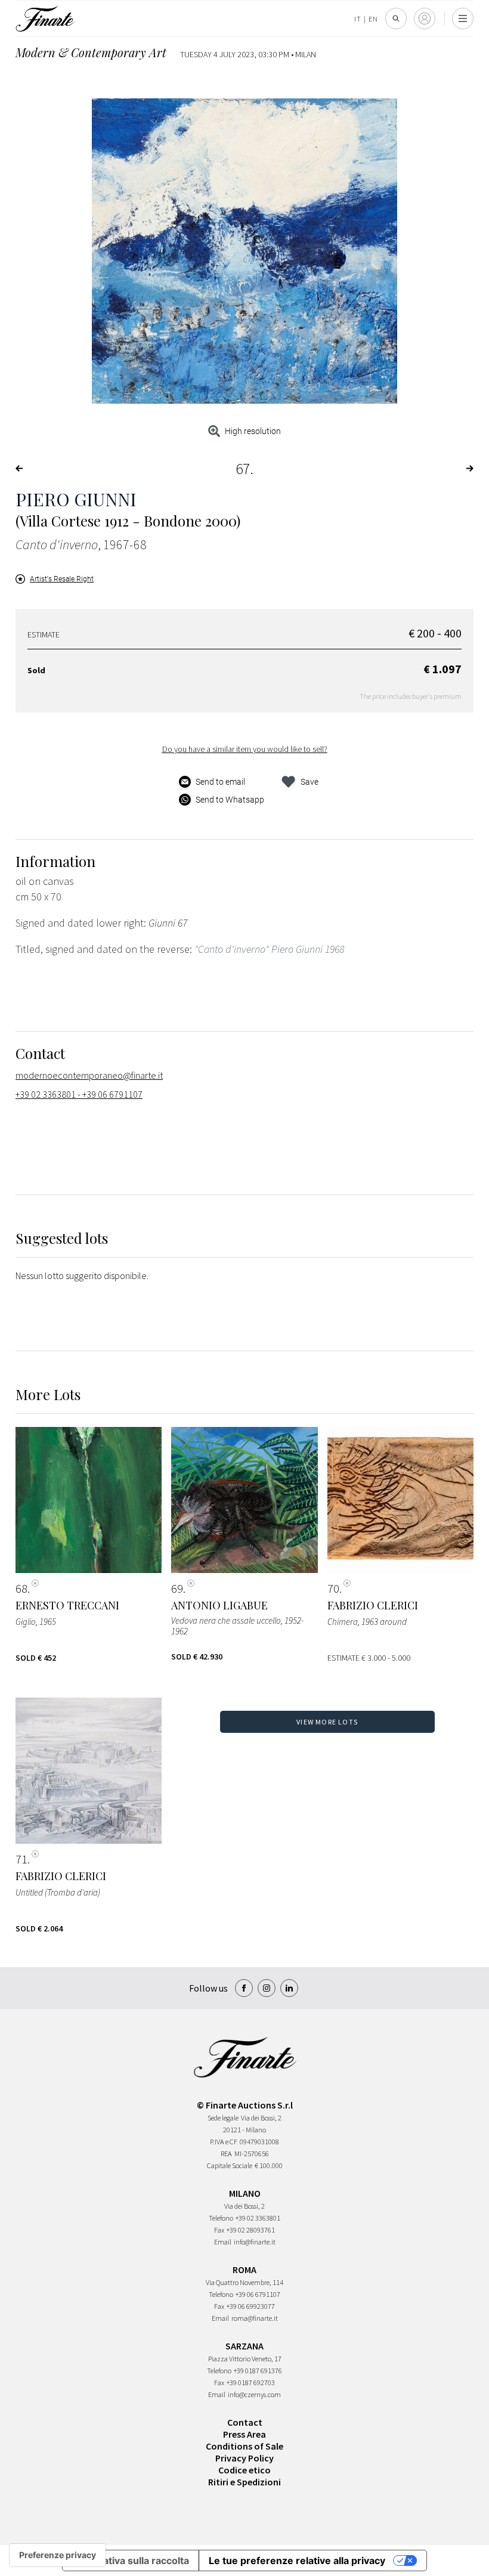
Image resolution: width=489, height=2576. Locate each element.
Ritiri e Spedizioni (244, 2482)
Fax (219, 2230)
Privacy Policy (244, 2458)
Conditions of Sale (244, 2446)
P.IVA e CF (224, 2142)
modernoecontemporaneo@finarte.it (89, 1075)
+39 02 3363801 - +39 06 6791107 (79, 1094)
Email (223, 2242)
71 (21, 1859)
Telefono (221, 2218)
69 (177, 1589)
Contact (245, 2422)
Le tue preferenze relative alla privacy (297, 2560)
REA (226, 2154)
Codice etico (244, 2470)
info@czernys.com (254, 2394)
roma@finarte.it (255, 2318)
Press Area (244, 2434)
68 (21, 1589)
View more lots (327, 1722)
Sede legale (223, 2118)
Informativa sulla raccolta (131, 2560)
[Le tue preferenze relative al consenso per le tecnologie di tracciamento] (58, 2555)
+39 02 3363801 (258, 2218)
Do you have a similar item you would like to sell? (245, 749)
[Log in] (425, 18)
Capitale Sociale (230, 2165)
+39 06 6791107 (258, 2294)
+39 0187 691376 (258, 2371)
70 (333, 1589)
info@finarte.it (255, 2242)
